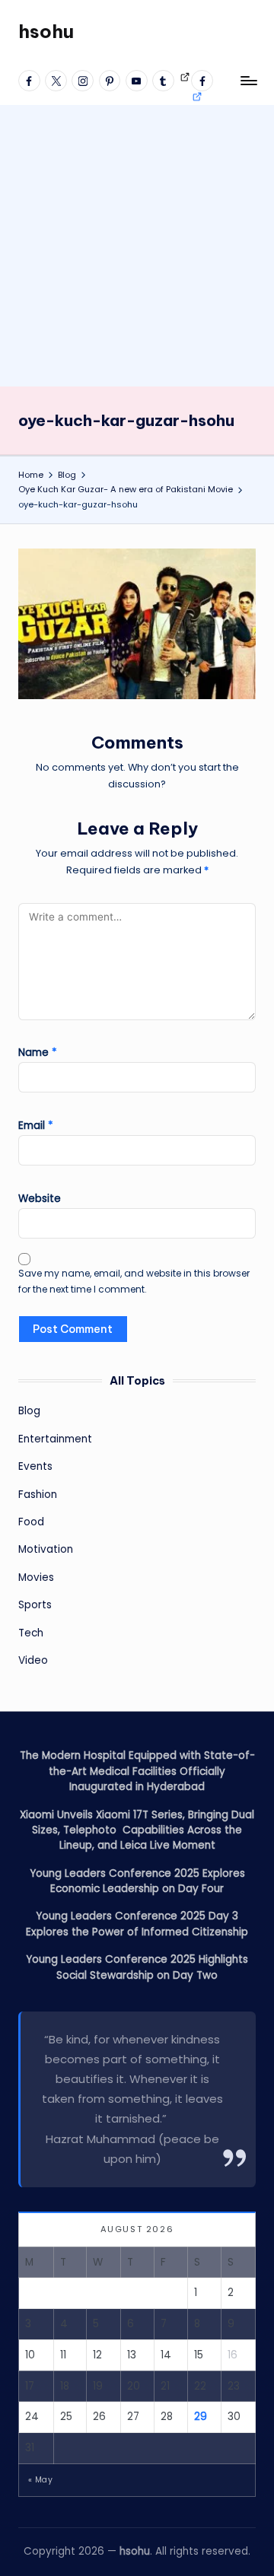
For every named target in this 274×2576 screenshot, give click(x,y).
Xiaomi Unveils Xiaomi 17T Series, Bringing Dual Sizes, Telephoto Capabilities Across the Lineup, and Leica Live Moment (137, 1830)
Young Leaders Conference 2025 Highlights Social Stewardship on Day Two (137, 1967)
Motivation (46, 1549)
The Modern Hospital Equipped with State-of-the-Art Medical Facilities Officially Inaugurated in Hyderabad (137, 1771)
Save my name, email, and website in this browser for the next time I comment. (134, 1281)
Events (35, 1466)
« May (40, 2480)
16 (233, 2355)
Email (36, 1126)
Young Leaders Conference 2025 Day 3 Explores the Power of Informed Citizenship (137, 1924)
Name (38, 1053)
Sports (35, 1605)
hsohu (46, 31)
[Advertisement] (137, 242)
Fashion (38, 1495)
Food (31, 1522)
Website (40, 1199)
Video (33, 1660)
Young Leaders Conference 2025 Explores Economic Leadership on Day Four (137, 1881)
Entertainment (55, 1439)
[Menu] (248, 80)
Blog (29, 1411)
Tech (31, 1633)
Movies (36, 1577)
